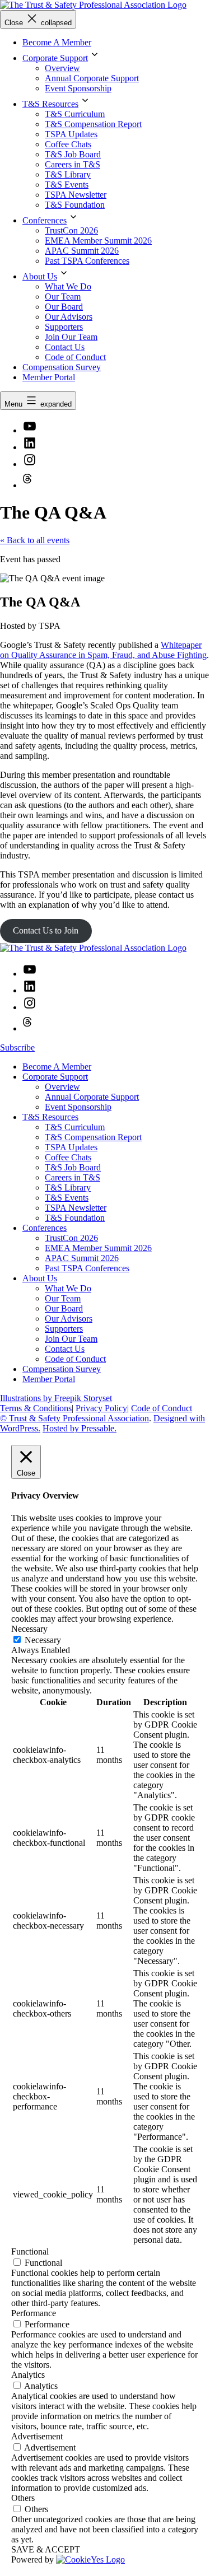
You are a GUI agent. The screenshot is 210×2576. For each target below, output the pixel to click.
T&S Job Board (73, 154)
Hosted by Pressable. (80, 1428)
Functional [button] (30, 2251)
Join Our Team (71, 337)
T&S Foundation (75, 205)
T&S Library (68, 174)
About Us (40, 276)
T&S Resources (50, 104)
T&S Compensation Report (93, 124)
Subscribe (17, 1047)
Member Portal (49, 377)
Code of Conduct (75, 357)
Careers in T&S (73, 164)
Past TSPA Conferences (87, 261)
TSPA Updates (71, 134)
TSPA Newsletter (76, 195)
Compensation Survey (62, 367)
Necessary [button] (29, 1629)
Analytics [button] (28, 2375)
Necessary (43, 1640)
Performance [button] (34, 2313)
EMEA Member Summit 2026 (98, 241)
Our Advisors (69, 317)
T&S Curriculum (75, 114)
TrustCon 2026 (71, 230)
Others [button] (23, 2498)
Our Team (63, 297)
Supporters (64, 327)
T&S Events (67, 185)
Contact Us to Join (46, 930)
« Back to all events (35, 540)
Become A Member (57, 42)
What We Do (68, 286)
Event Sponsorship (78, 88)
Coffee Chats (68, 144)
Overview (62, 68)
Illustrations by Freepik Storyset (56, 1398)
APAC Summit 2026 (82, 251)
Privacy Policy (101, 1408)
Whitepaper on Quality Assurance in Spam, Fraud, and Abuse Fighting (103, 650)
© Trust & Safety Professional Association (74, 1418)
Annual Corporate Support (92, 78)
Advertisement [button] (37, 2436)
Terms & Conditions (36, 1408)
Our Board (64, 307)
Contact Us (65, 347)
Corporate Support (55, 58)
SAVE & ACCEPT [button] (46, 2549)
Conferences (45, 220)
